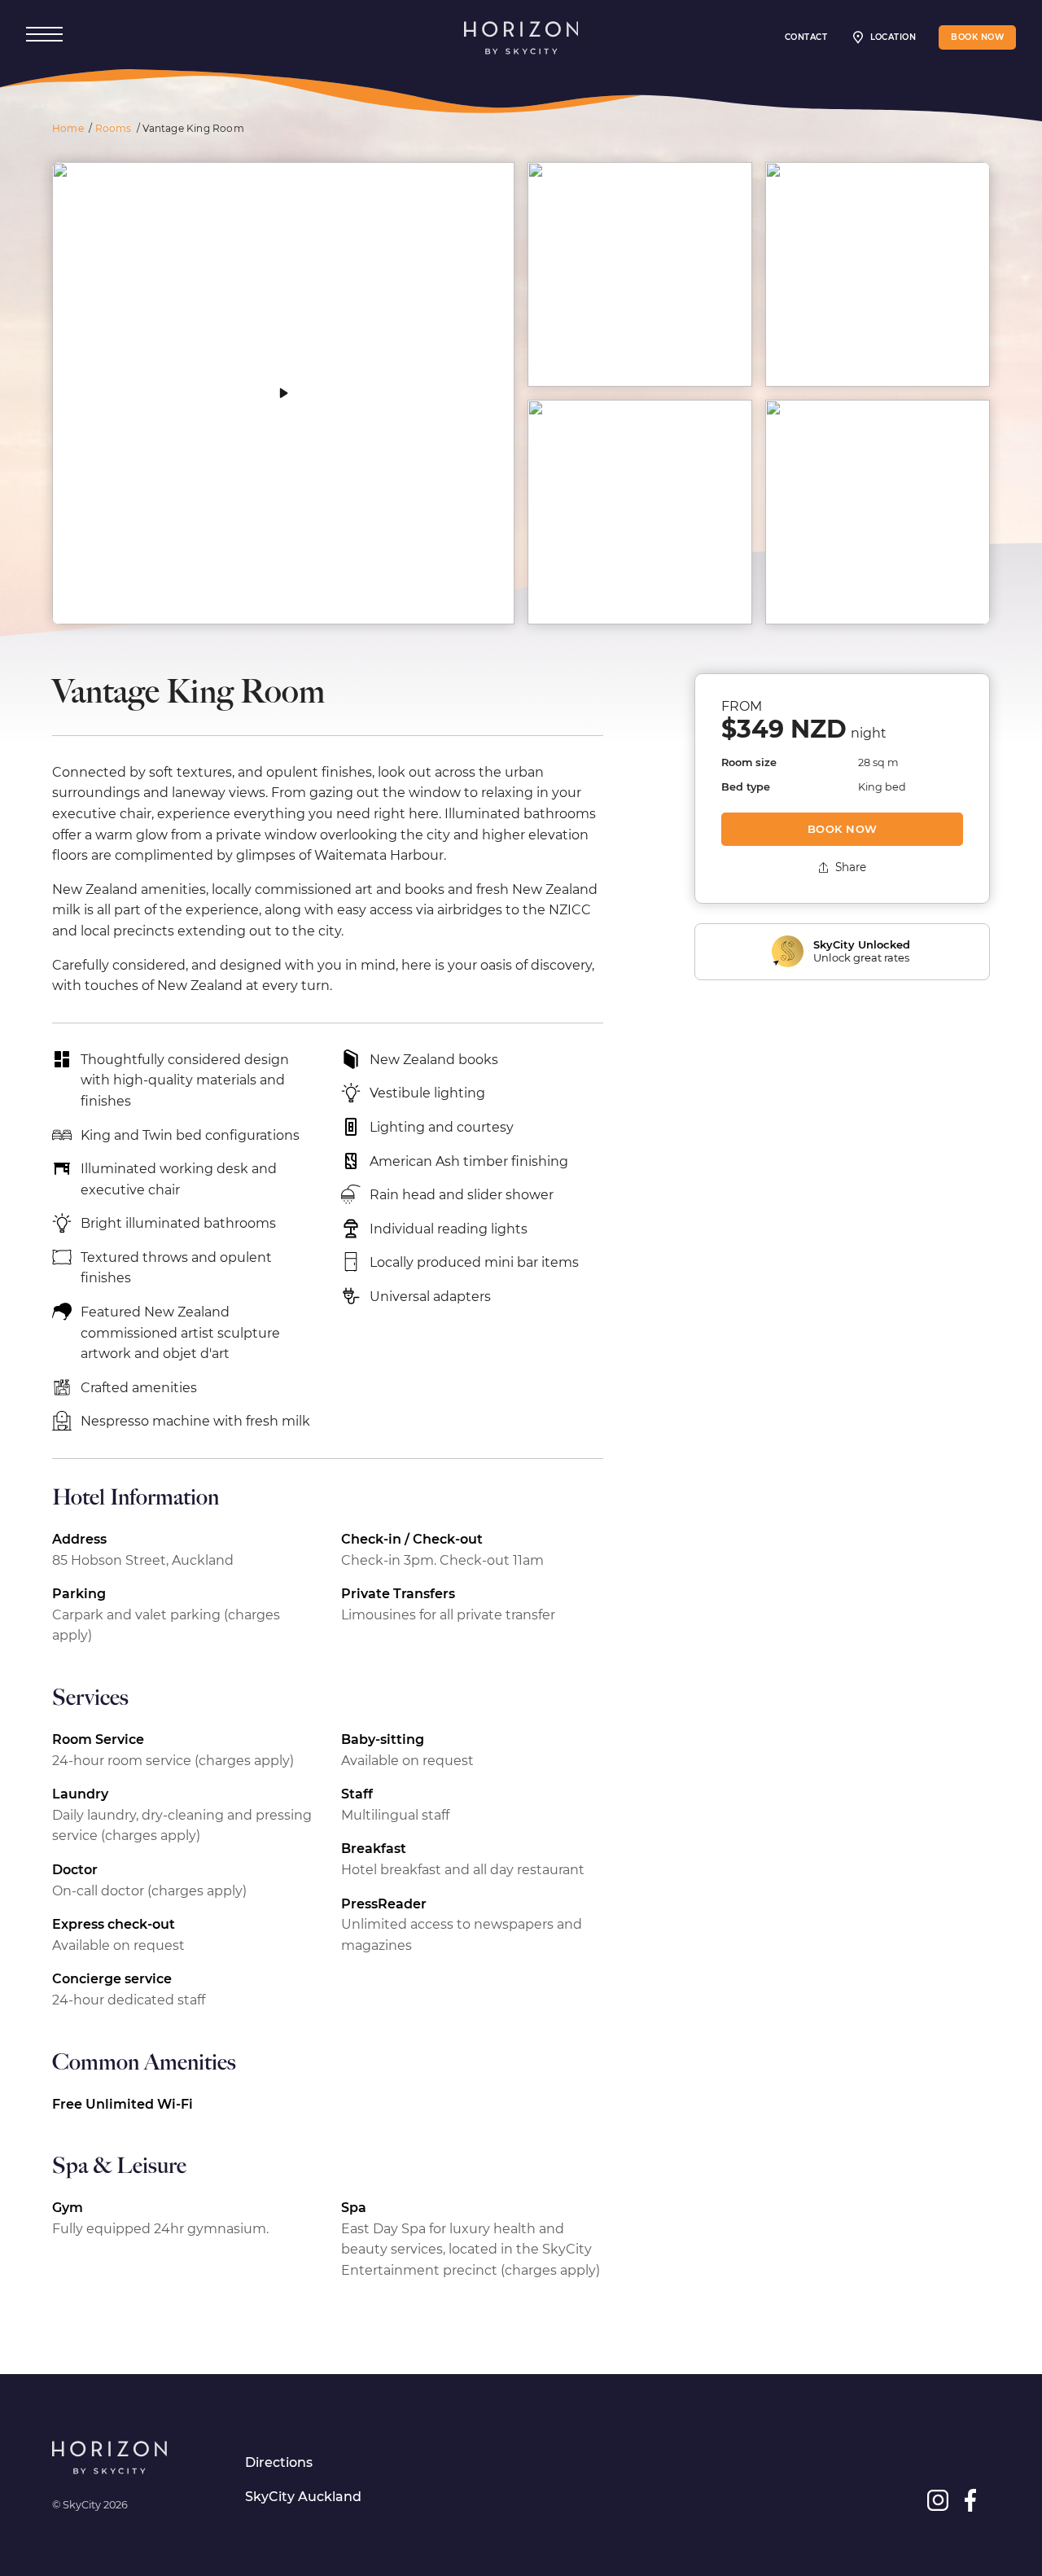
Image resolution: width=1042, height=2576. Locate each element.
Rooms (114, 128)
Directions (279, 2462)
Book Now (843, 829)
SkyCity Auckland (303, 2497)
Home (68, 128)
